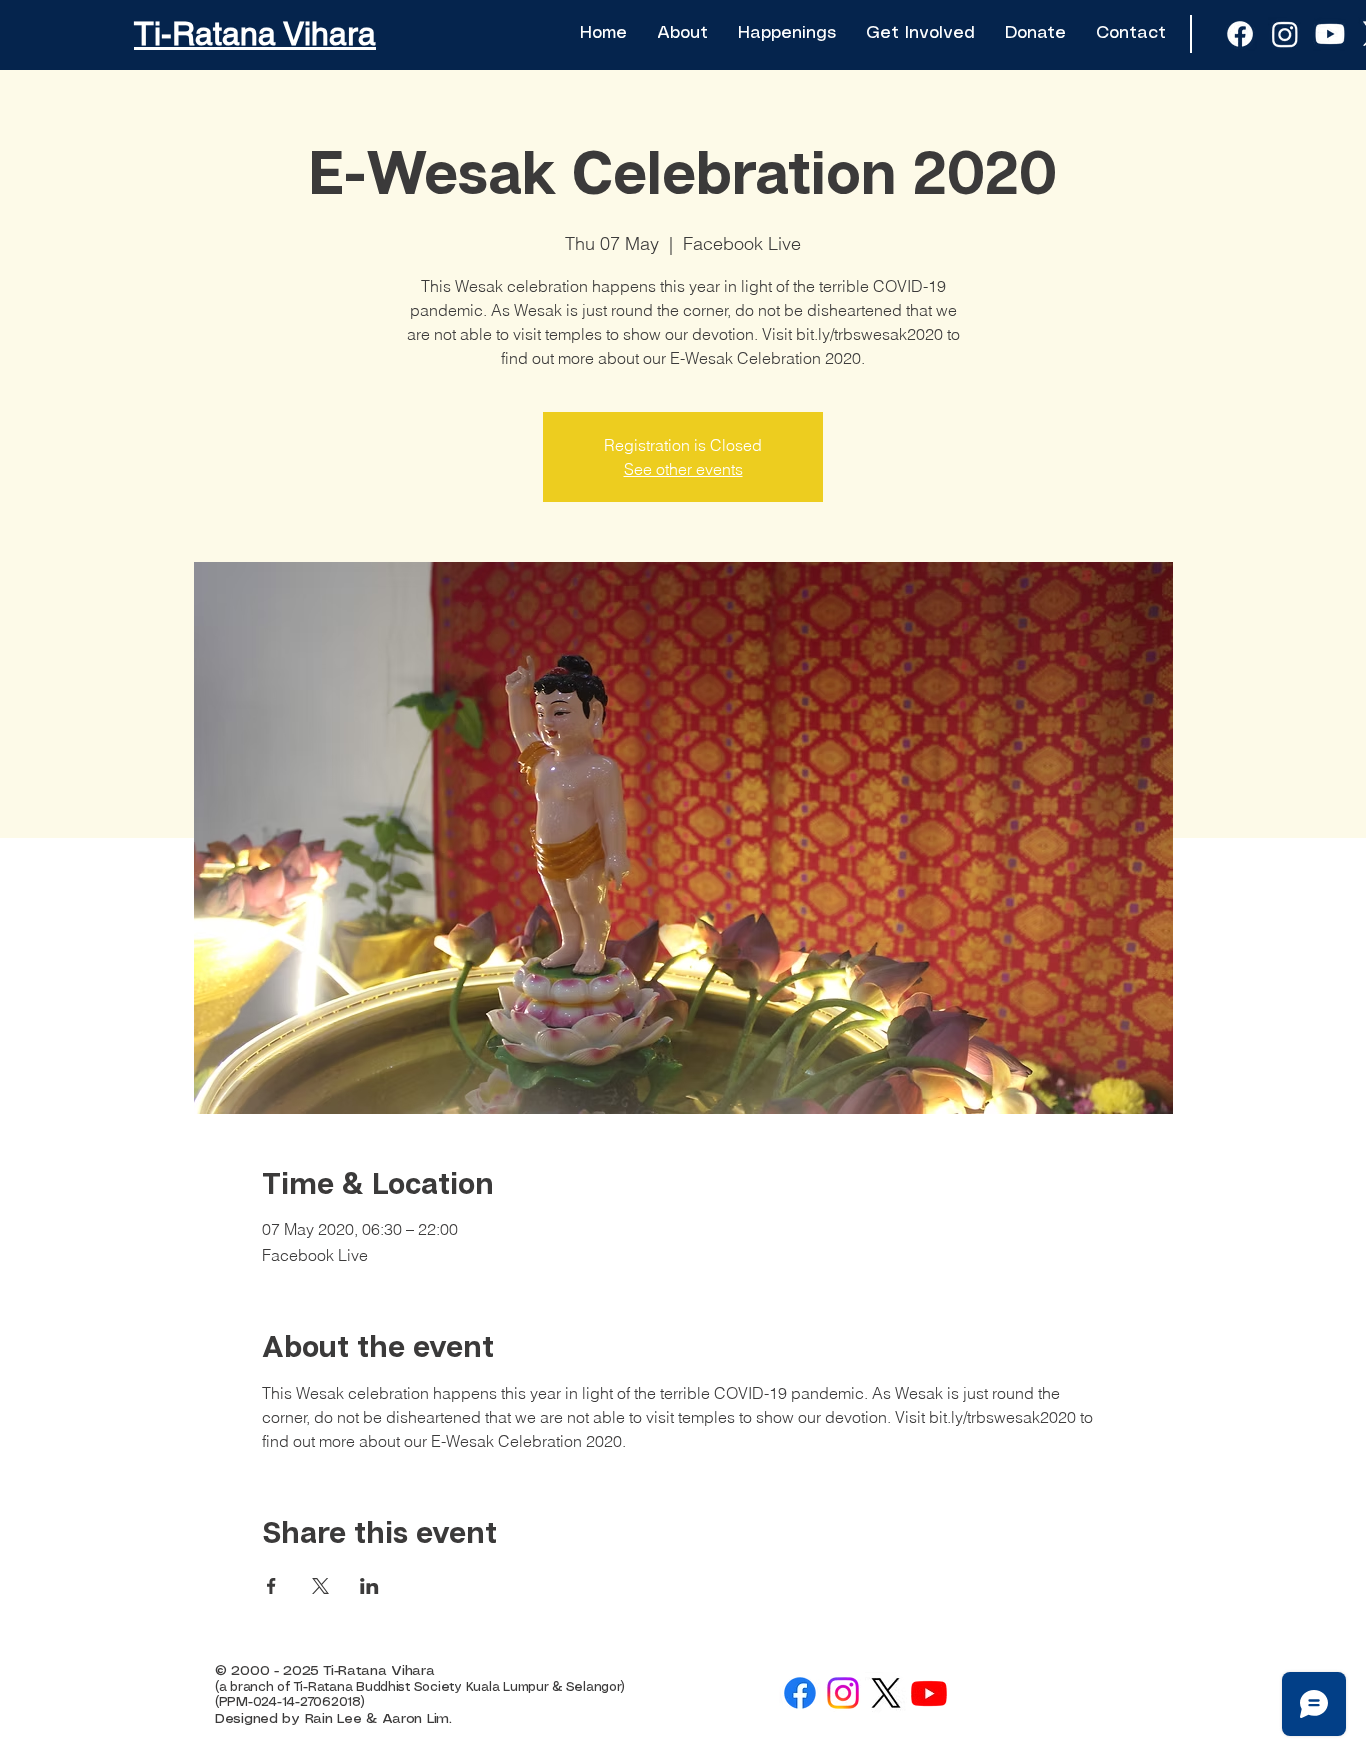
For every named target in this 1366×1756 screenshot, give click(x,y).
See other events (683, 469)
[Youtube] (1330, 34)
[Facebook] (800, 1693)
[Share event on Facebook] (271, 1586)
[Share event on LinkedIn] (369, 1586)
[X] (886, 1693)
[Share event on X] (320, 1586)
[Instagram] (843, 1693)
